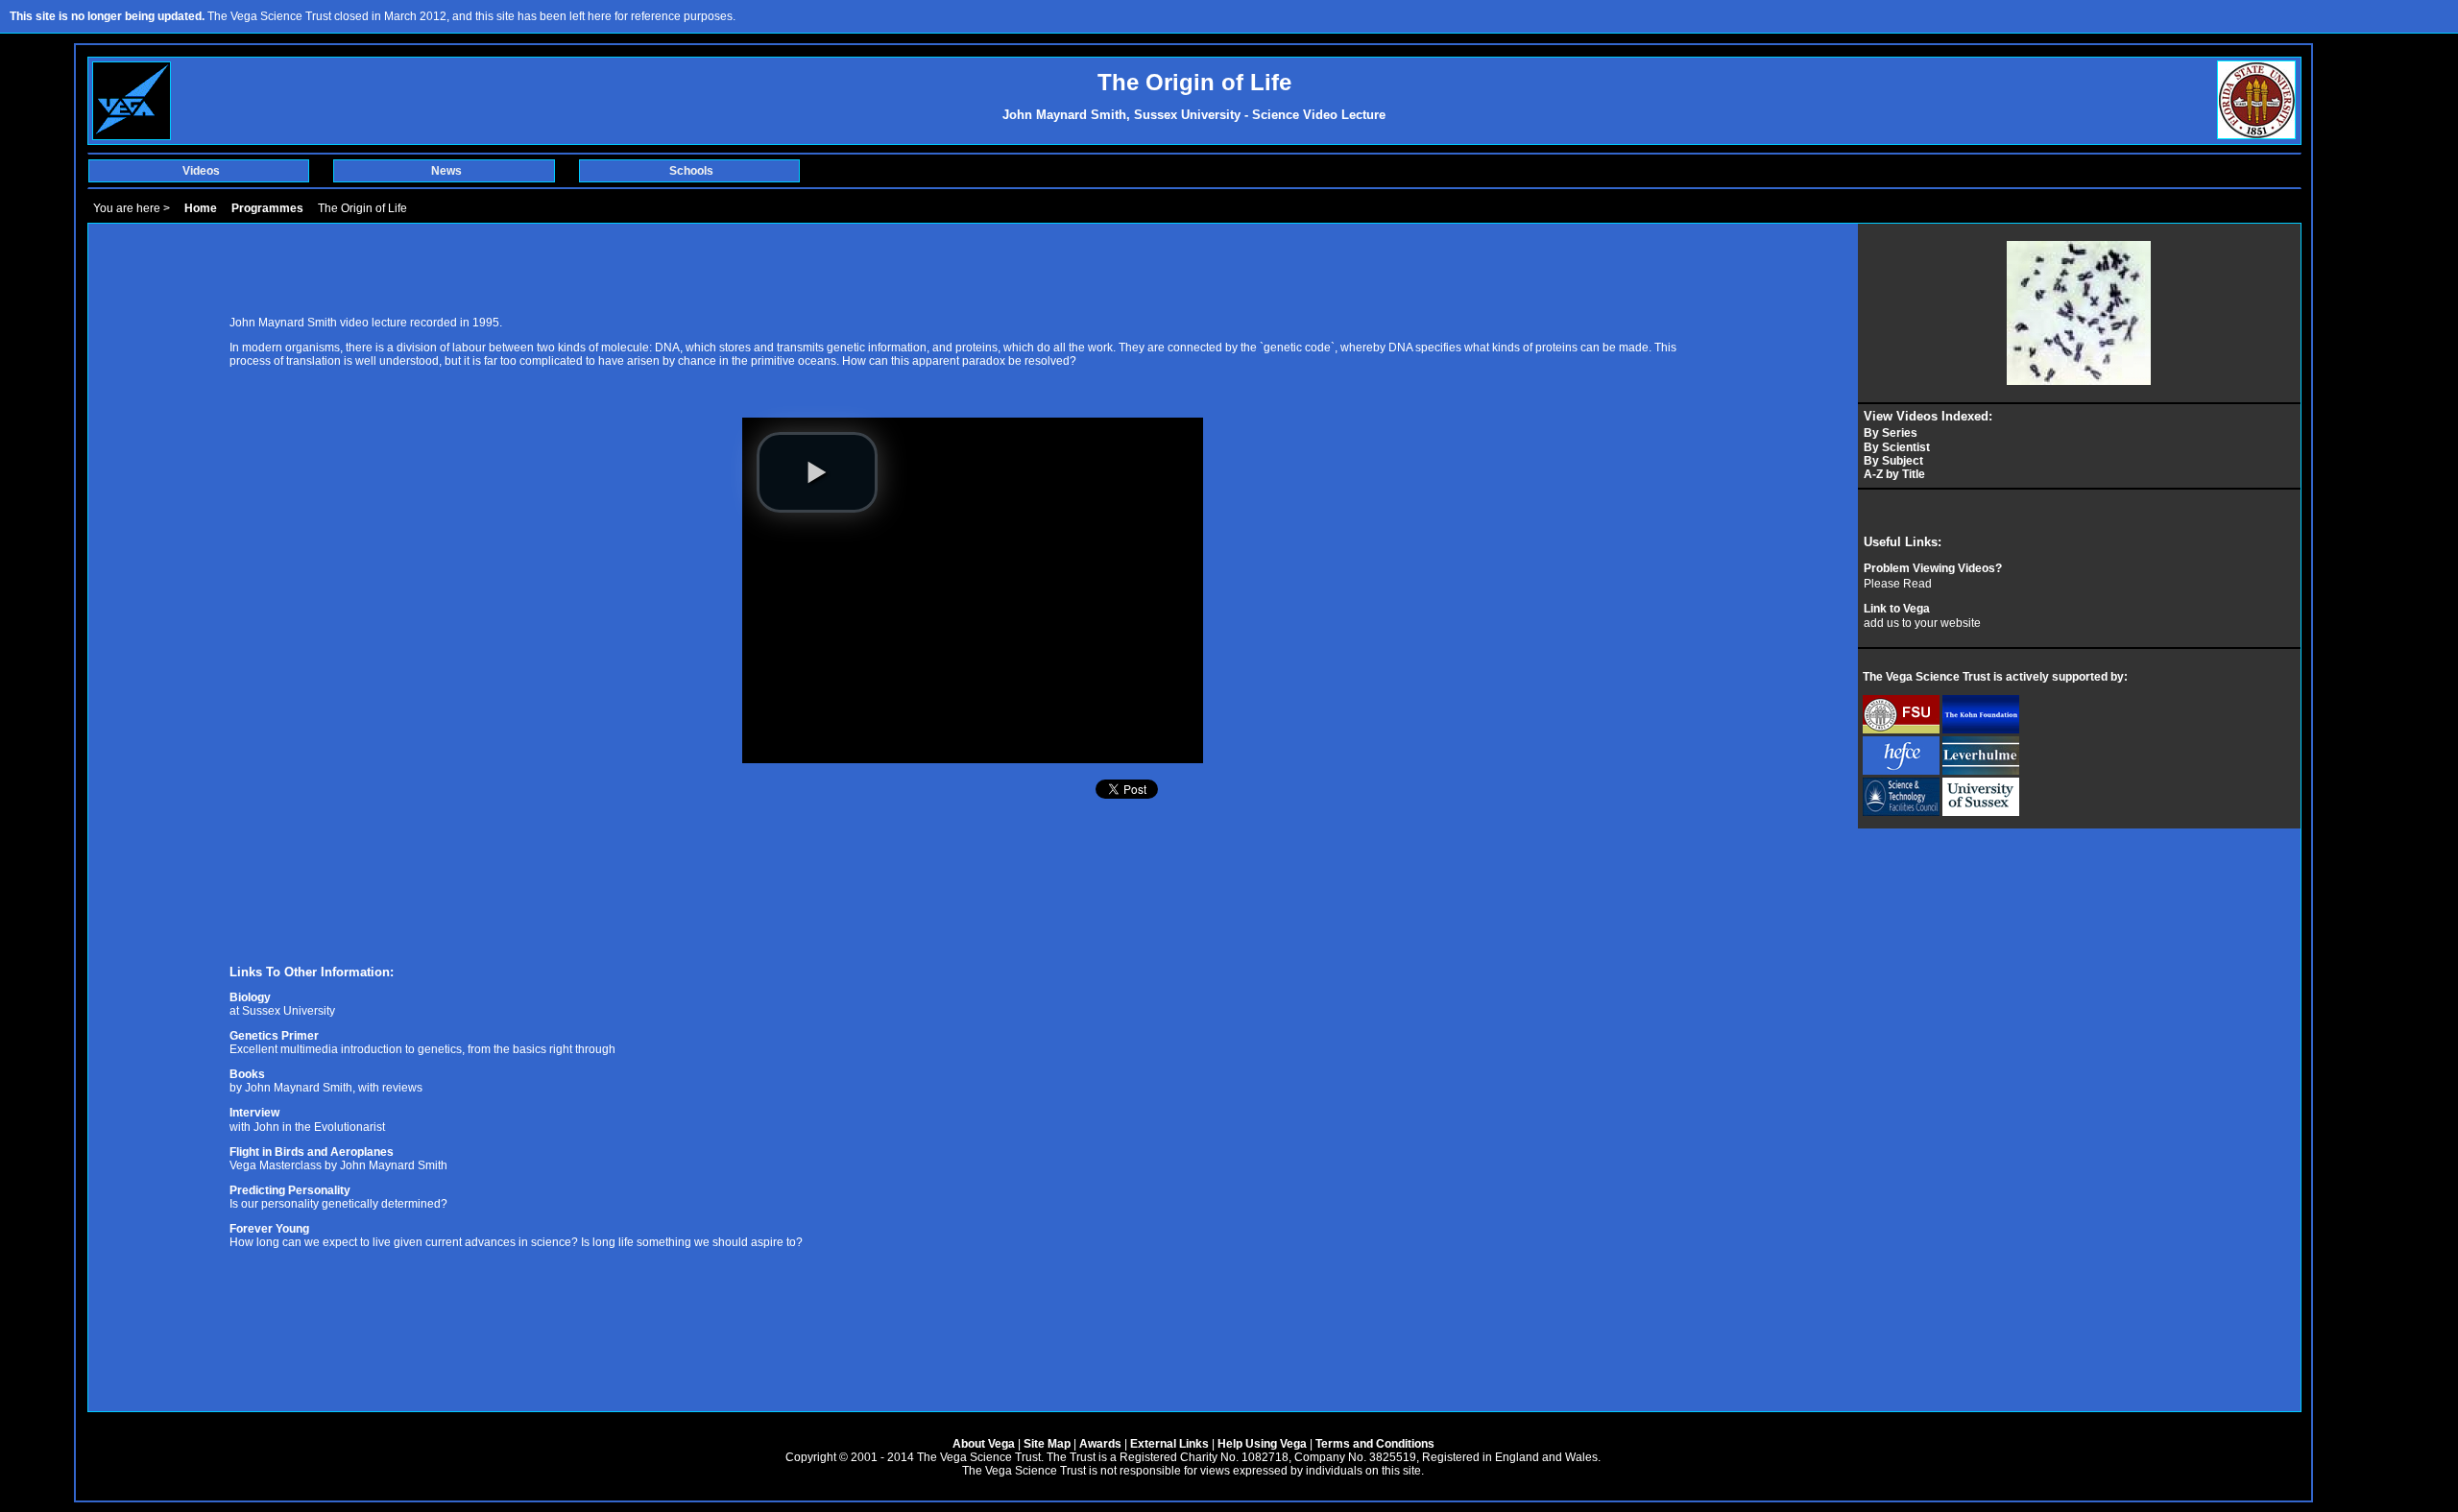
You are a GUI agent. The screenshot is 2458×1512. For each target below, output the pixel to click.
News (446, 171)
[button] (817, 472)
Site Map (1047, 1444)
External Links (1169, 1444)
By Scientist (1897, 447)
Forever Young (269, 1229)
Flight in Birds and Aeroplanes (312, 1152)
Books (247, 1074)
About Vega (984, 1444)
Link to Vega (1897, 609)
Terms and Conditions (1375, 1444)
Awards (1100, 1444)
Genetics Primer (274, 1036)
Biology (250, 997)
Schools (691, 171)
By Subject (1893, 461)
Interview (254, 1113)
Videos (201, 171)
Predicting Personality (290, 1190)
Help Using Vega (1262, 1444)
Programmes (267, 208)
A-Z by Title (1894, 474)
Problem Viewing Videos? (1933, 568)
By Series (1891, 433)
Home (201, 208)
